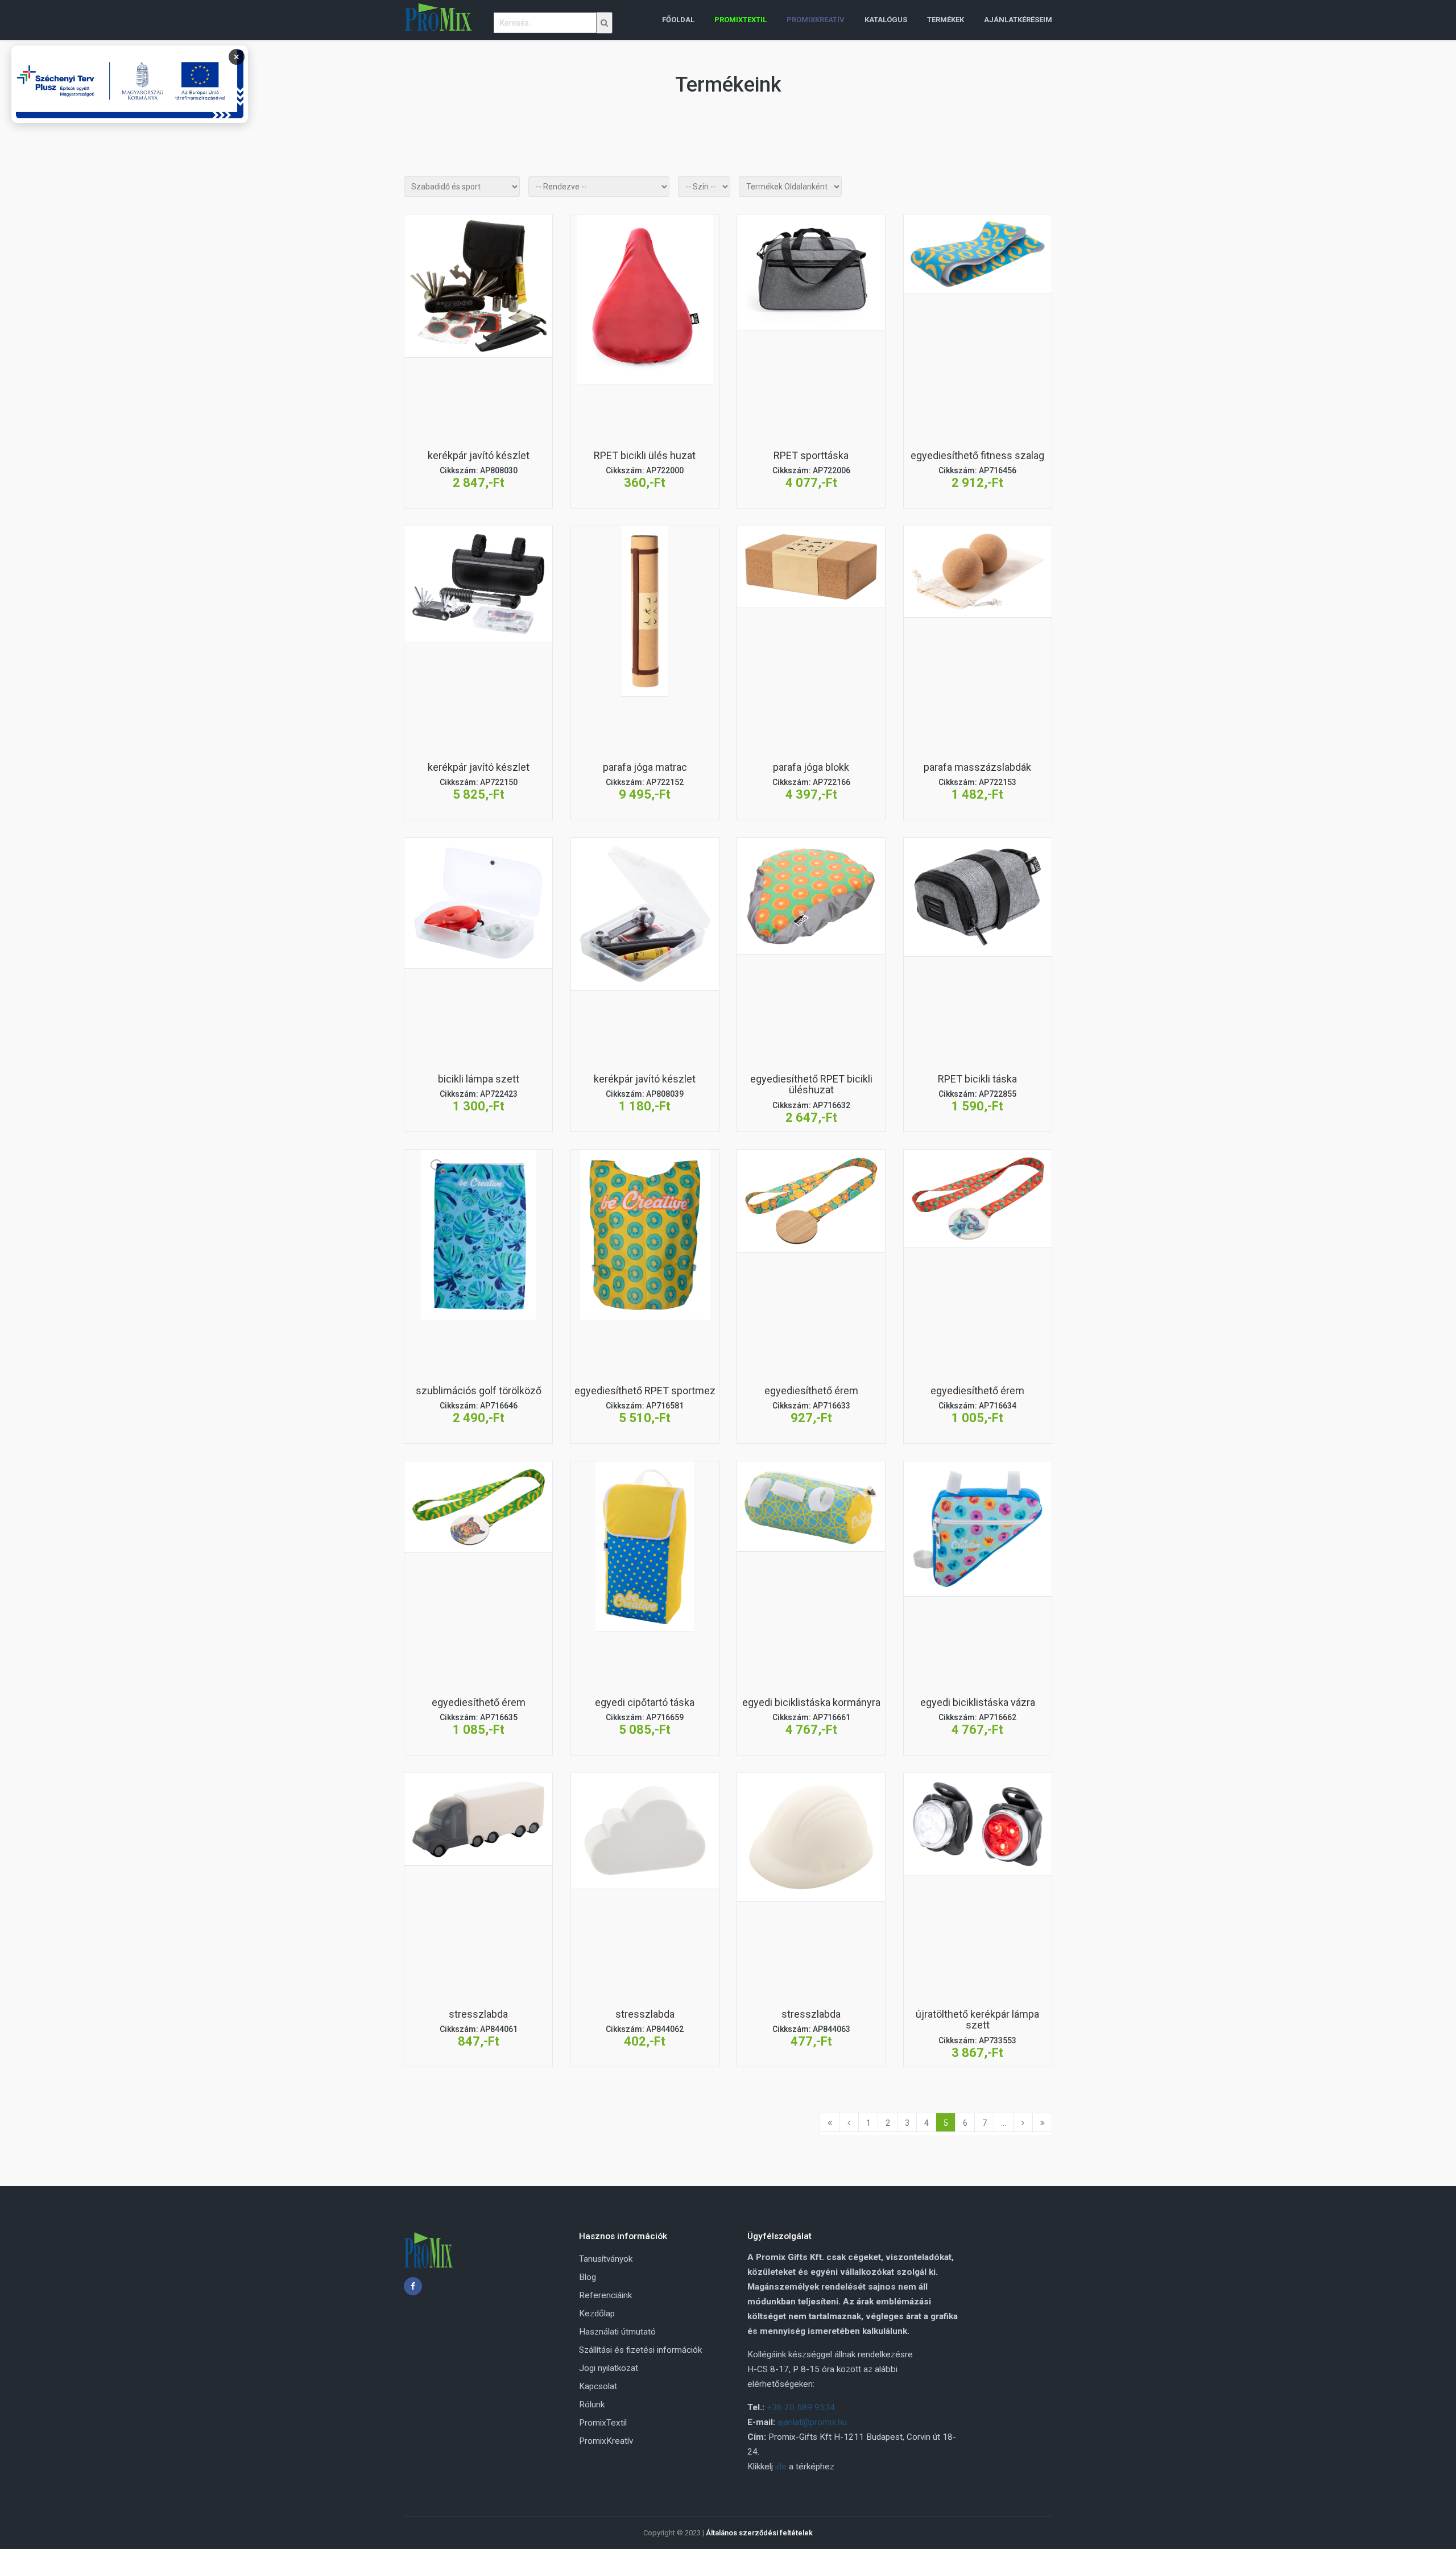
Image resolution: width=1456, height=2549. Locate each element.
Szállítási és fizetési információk (640, 2350)
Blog (588, 2277)
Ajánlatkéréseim (1018, 20)
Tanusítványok (606, 2259)
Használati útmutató (617, 2332)
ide (781, 2467)
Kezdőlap (597, 2313)
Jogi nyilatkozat (609, 2368)
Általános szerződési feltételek (759, 2533)
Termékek (946, 20)
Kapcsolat (598, 2386)
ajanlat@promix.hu (812, 2422)
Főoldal (678, 20)
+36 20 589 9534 (801, 2407)
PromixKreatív (606, 2441)
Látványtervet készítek (478, 342)
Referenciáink (605, 2295)
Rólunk (592, 2405)
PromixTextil (603, 2423)
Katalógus (886, 20)
